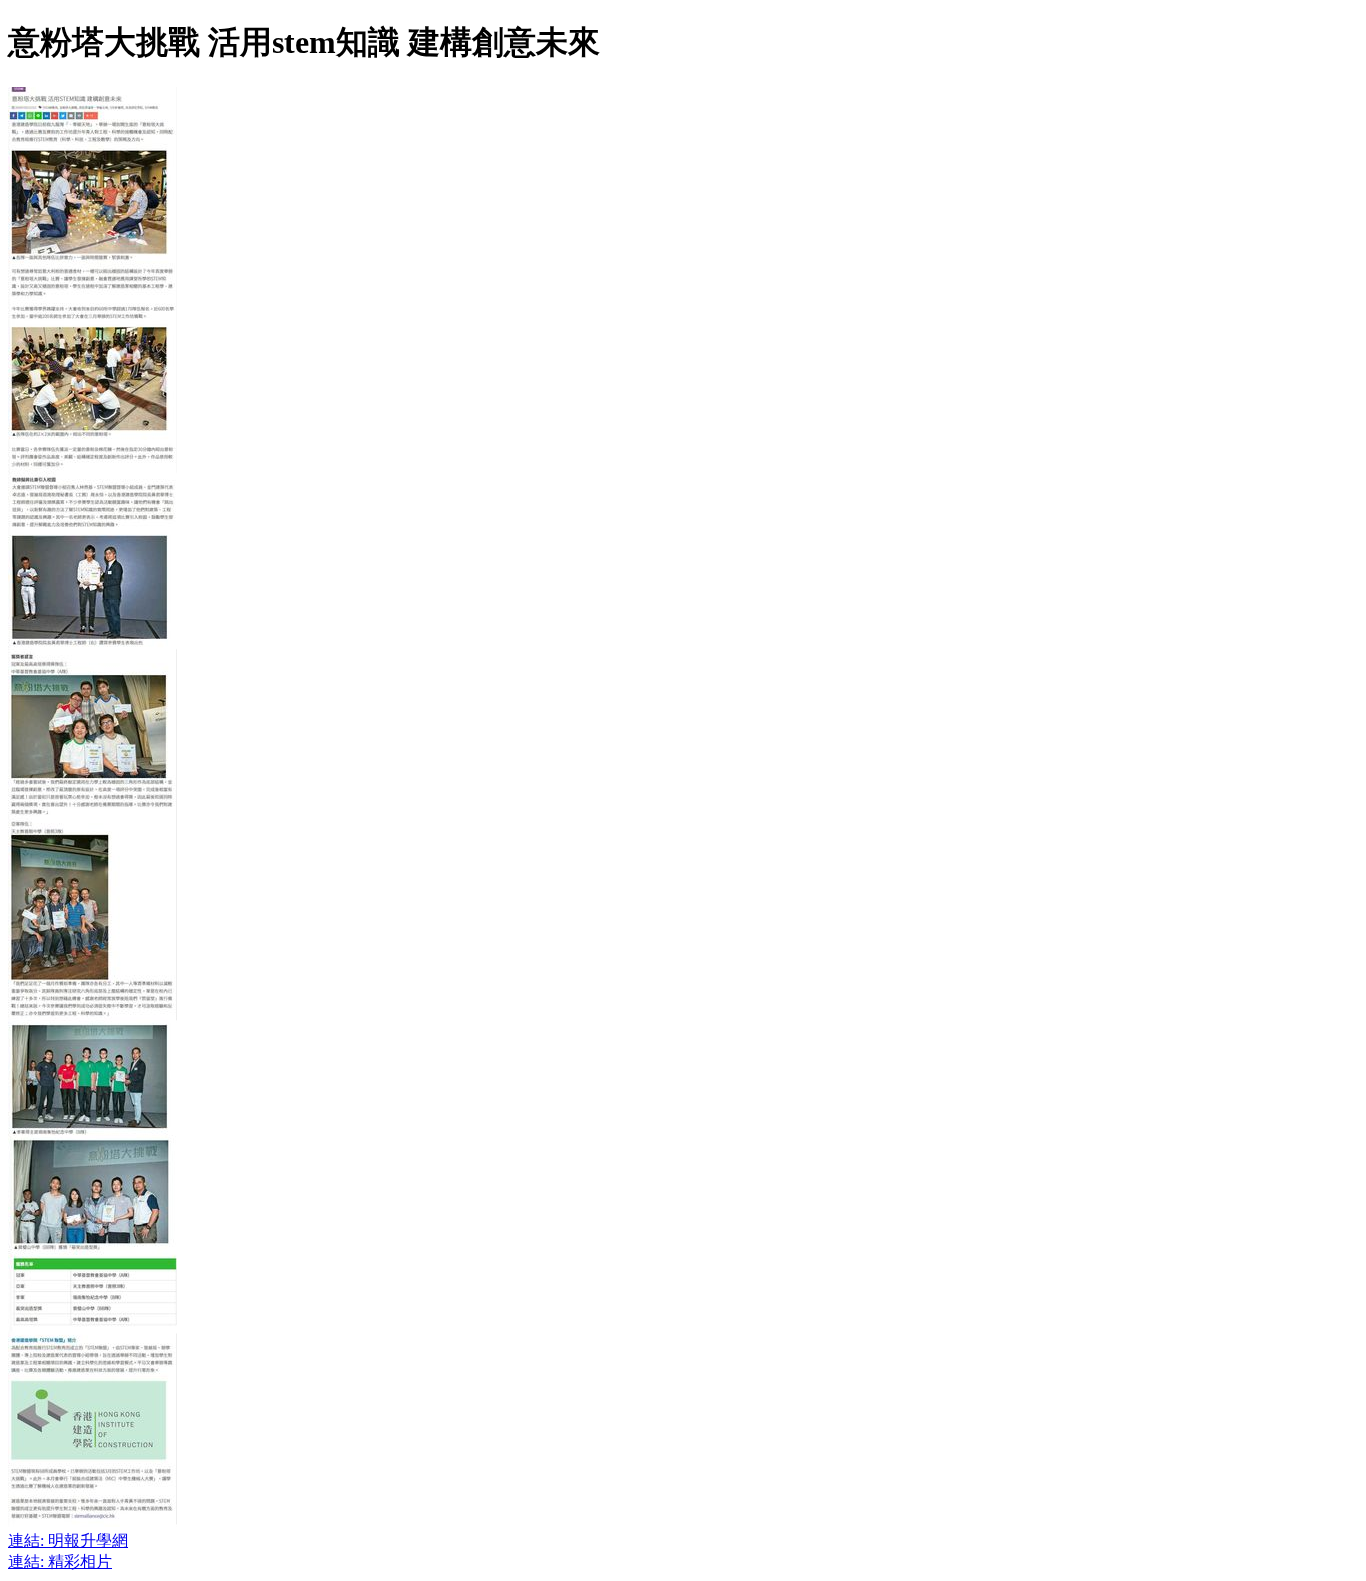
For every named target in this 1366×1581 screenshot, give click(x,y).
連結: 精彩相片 (60, 1561)
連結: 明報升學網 (68, 1540)
